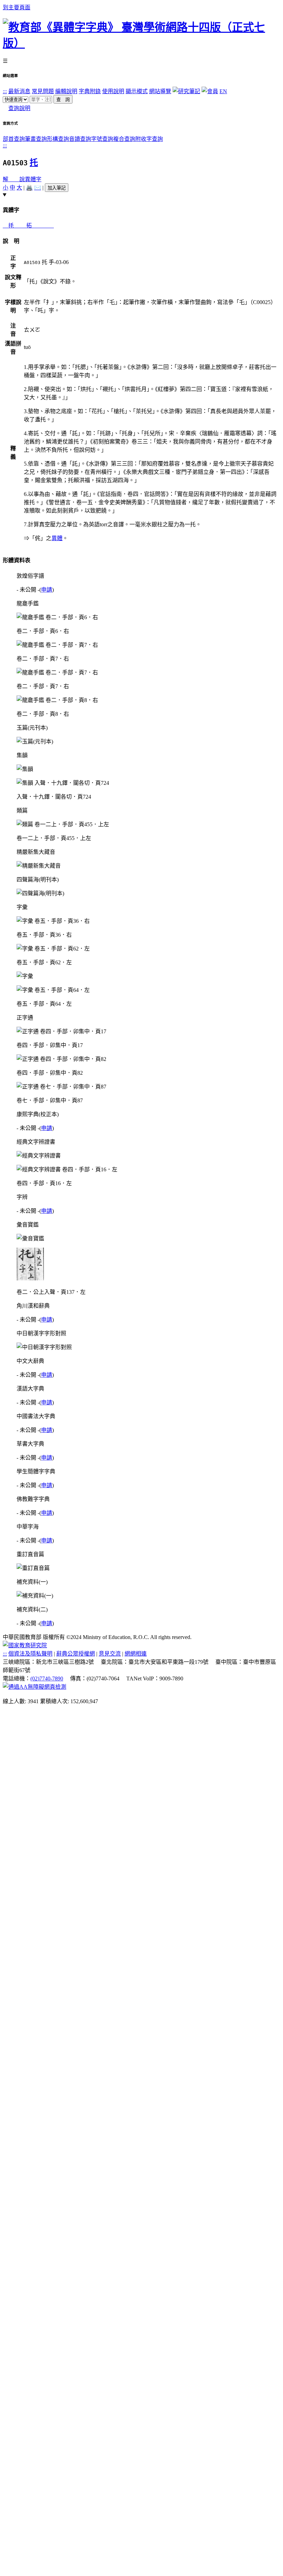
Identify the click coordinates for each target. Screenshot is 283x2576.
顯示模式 (137, 91)
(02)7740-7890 (47, 1679)
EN (223, 91)
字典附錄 (90, 91)
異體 (57, 538)
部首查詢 (14, 139)
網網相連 (136, 1654)
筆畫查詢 (36, 139)
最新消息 (19, 91)
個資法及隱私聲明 (30, 1654)
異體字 (33, 179)
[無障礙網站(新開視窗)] (35, 1687)
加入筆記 (57, 188)
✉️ (38, 188)
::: (5, 91)
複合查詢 (124, 139)
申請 (47, 590)
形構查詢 (58, 139)
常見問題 (43, 91)
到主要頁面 (17, 7)
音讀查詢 (80, 139)
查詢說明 (19, 108)
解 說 (14, 179)
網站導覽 (160, 91)
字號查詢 (102, 139)
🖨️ (29, 188)
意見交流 (110, 1654)
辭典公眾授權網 (76, 1654)
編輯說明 (66, 91)
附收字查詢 (149, 139)
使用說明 (113, 91)
